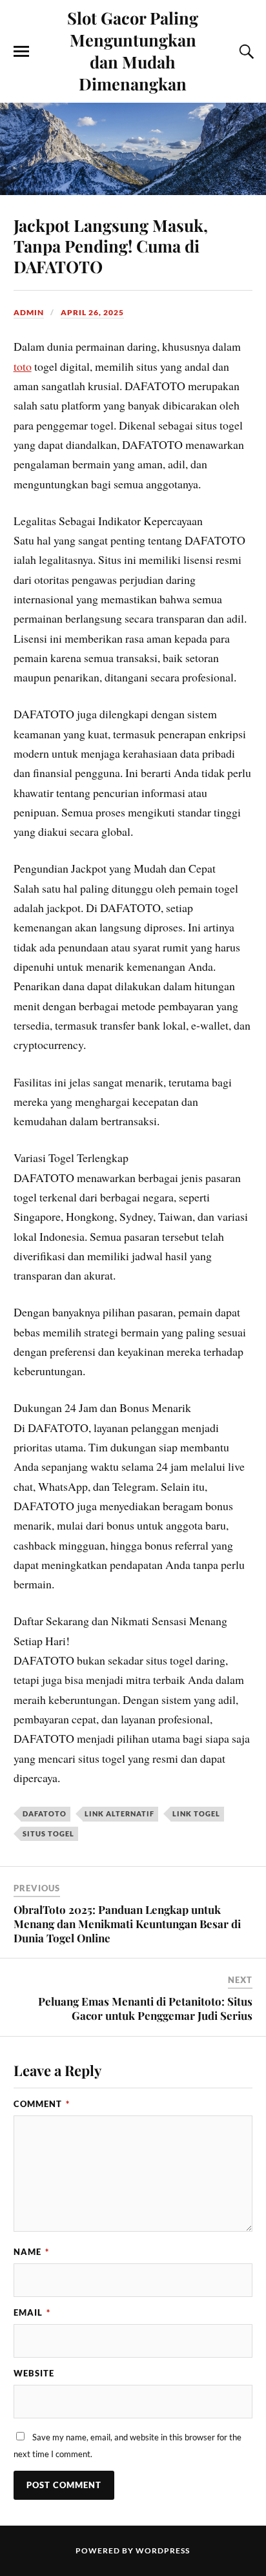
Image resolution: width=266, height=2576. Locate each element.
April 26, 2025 (92, 312)
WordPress (163, 2550)
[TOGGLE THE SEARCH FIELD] (245, 52)
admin (29, 312)
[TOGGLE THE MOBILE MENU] (21, 52)
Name (31, 2252)
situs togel (48, 1833)
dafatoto (45, 1813)
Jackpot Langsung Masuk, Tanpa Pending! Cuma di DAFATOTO (111, 245)
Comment (42, 2104)
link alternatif (119, 1813)
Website (34, 2373)
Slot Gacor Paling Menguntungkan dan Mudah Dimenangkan (133, 50)
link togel (196, 1813)
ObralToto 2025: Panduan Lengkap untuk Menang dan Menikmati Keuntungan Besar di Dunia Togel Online (127, 1924)
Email (32, 2312)
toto (23, 366)
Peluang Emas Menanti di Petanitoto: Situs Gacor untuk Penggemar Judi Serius (145, 2008)
